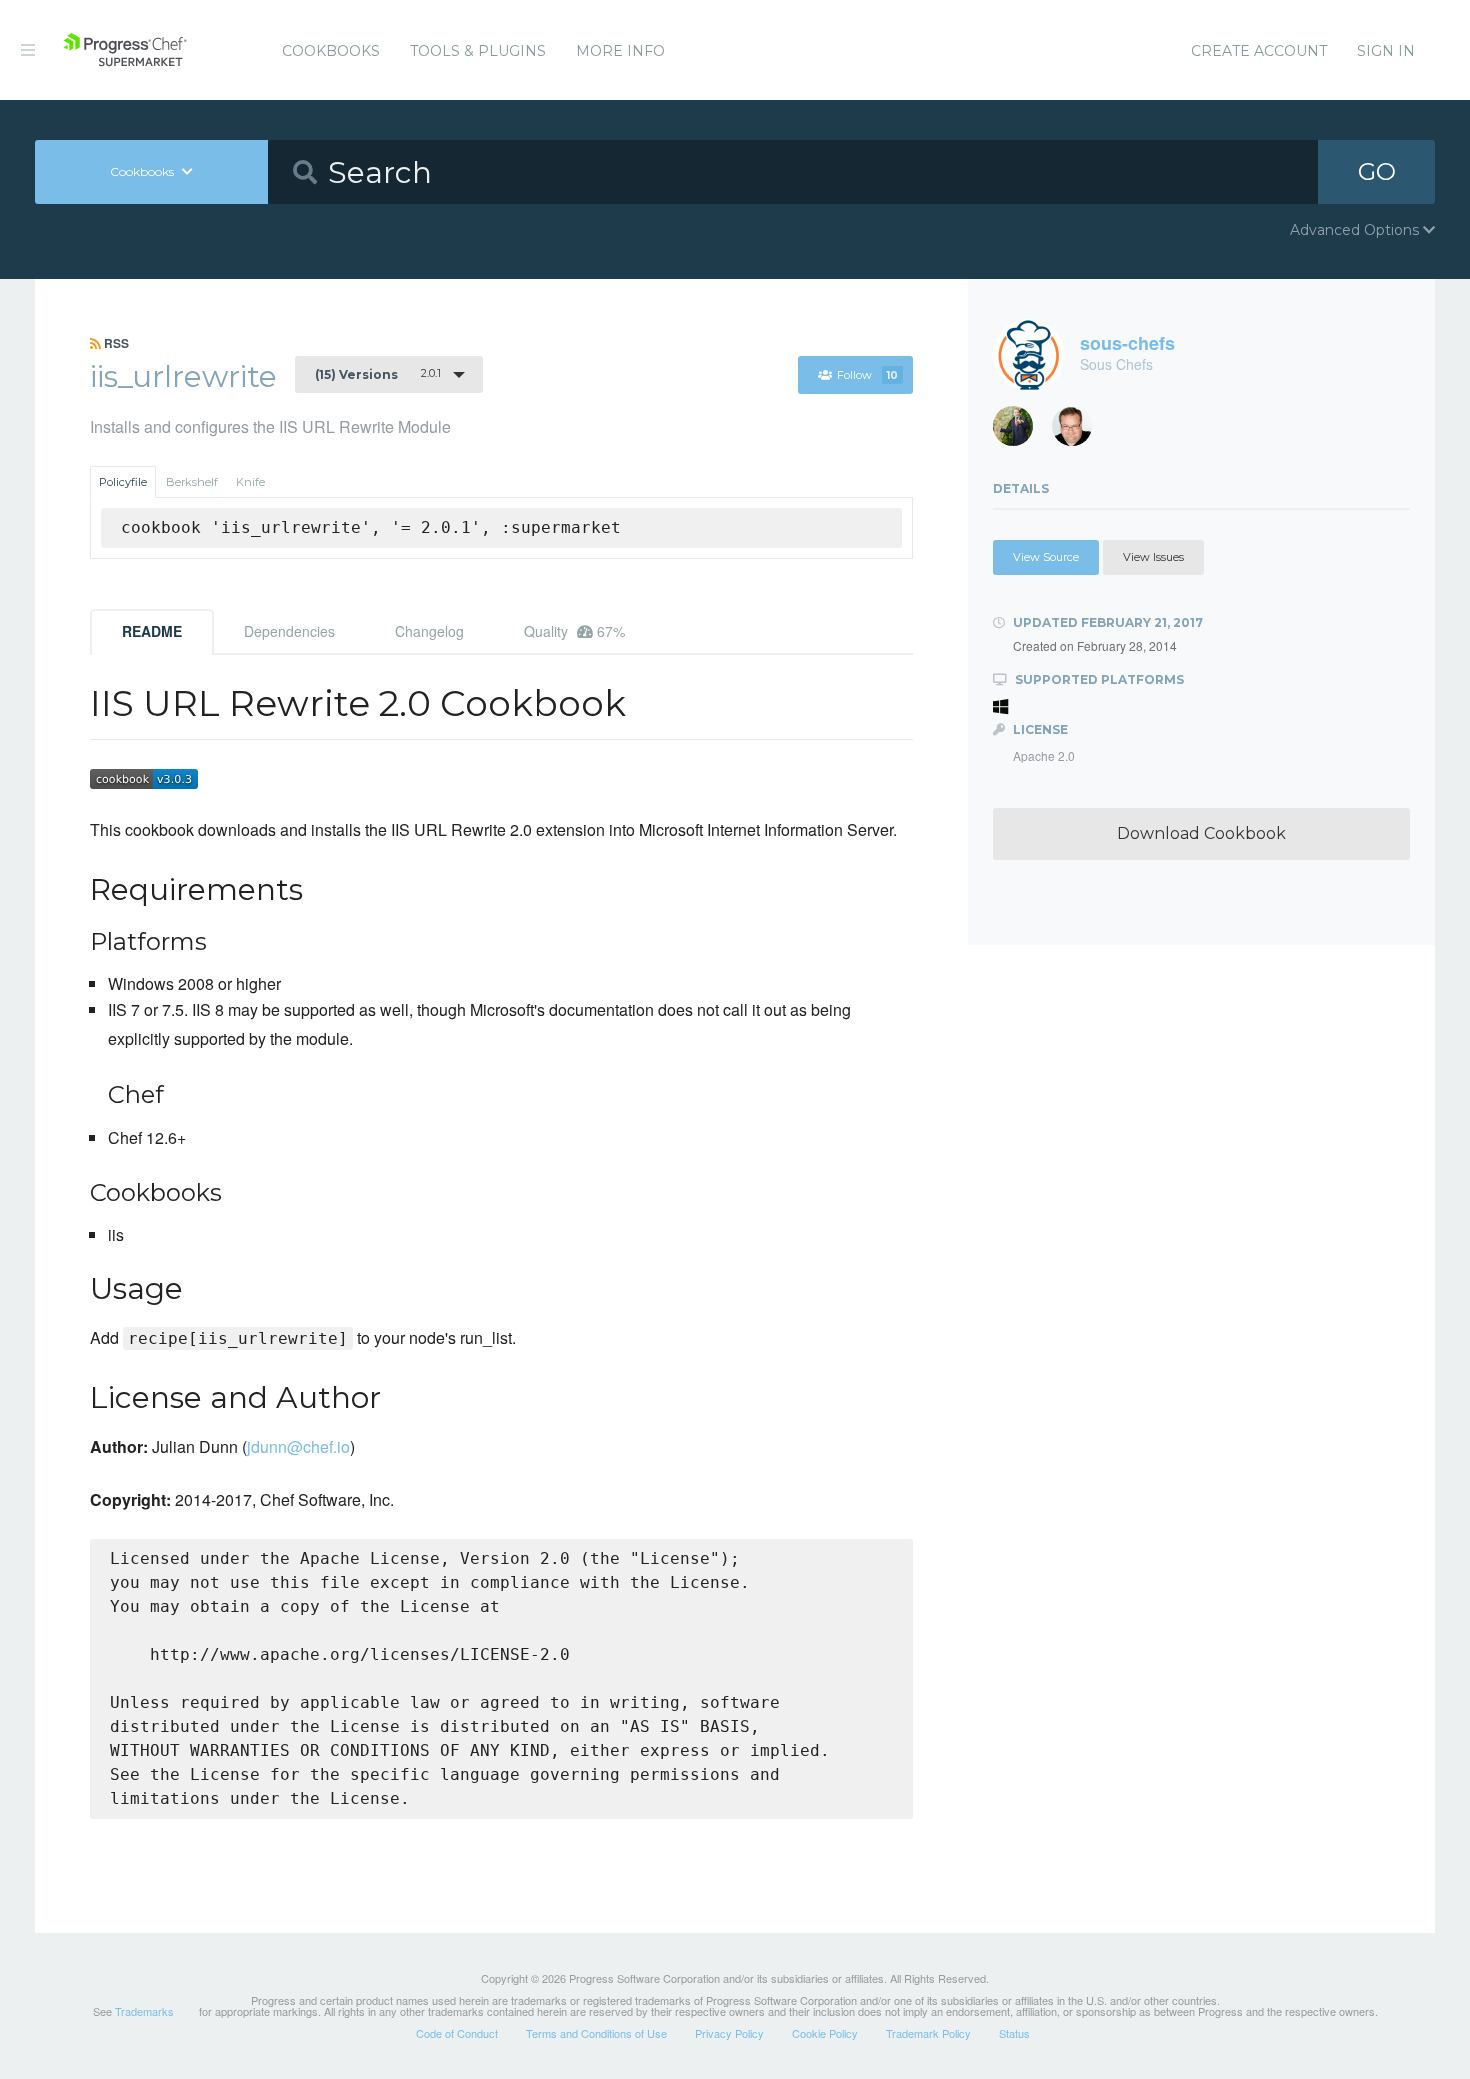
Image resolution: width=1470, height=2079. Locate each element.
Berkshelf (192, 482)
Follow (867, 375)
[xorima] (1020, 431)
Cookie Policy (825, 2033)
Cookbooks (331, 51)
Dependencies (289, 631)
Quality (574, 631)
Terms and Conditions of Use (596, 2033)
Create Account (1259, 51)
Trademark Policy (928, 2033)
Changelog (429, 631)
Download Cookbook (1201, 833)
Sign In (1386, 51)
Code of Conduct (457, 2033)
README (152, 631)
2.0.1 (378, 374)
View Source (1046, 557)
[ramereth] (1079, 431)
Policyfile (123, 482)
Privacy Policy (729, 2033)
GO (1377, 171)
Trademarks (144, 2011)
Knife (250, 482)
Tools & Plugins (478, 51)
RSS (115, 343)
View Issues (1153, 557)
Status (1014, 2033)
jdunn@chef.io (298, 1446)
